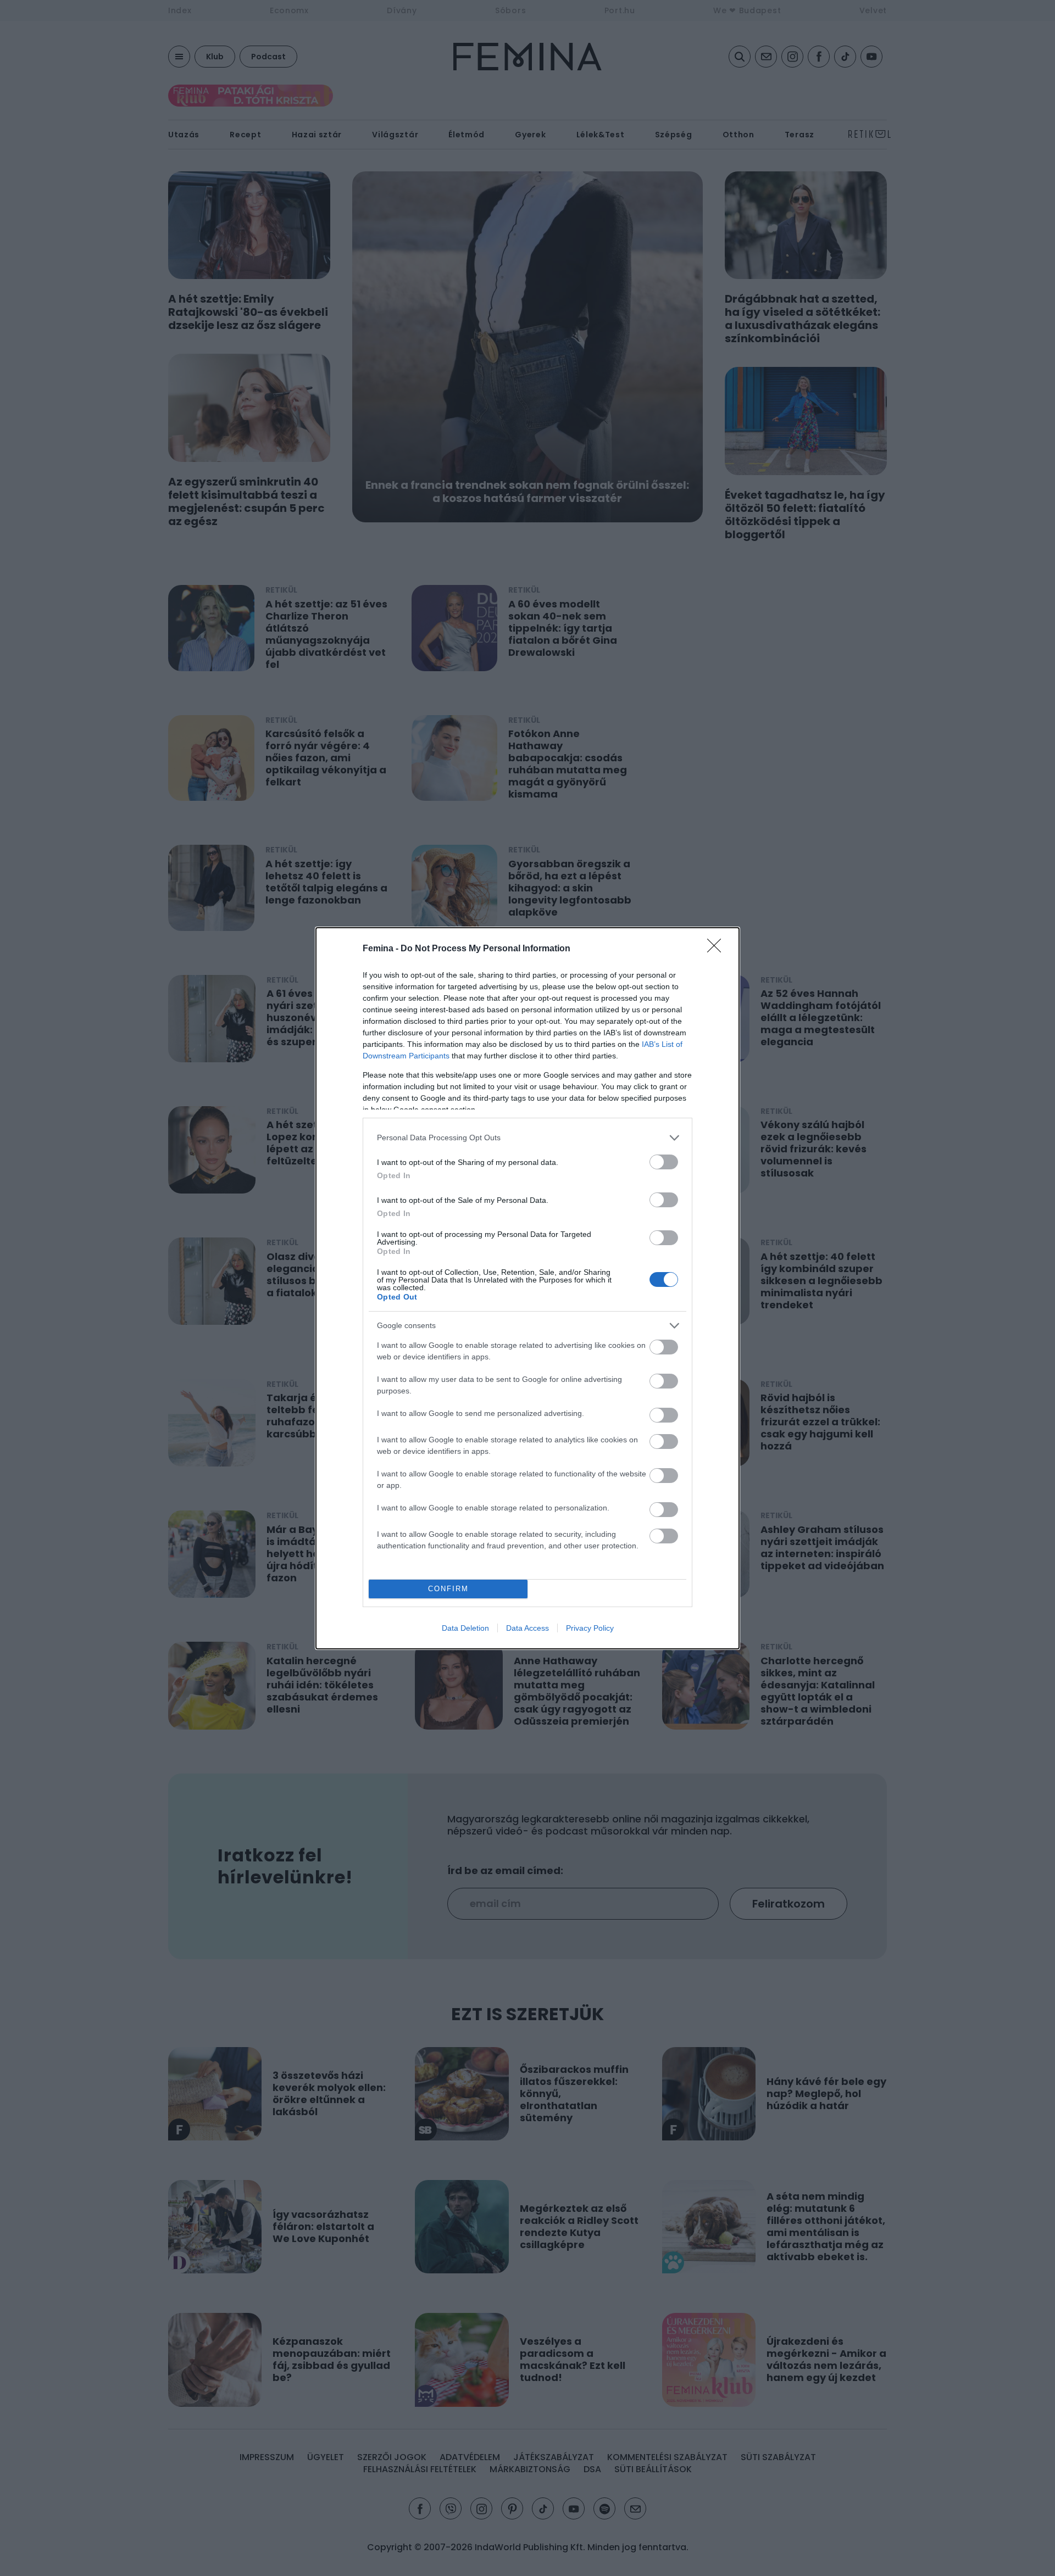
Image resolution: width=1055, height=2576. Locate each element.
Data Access (527, 1628)
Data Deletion (465, 1628)
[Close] (718, 949)
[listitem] (527, 1138)
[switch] (664, 1162)
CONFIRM (448, 1589)
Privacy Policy (590, 1628)
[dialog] (527, 1288)
